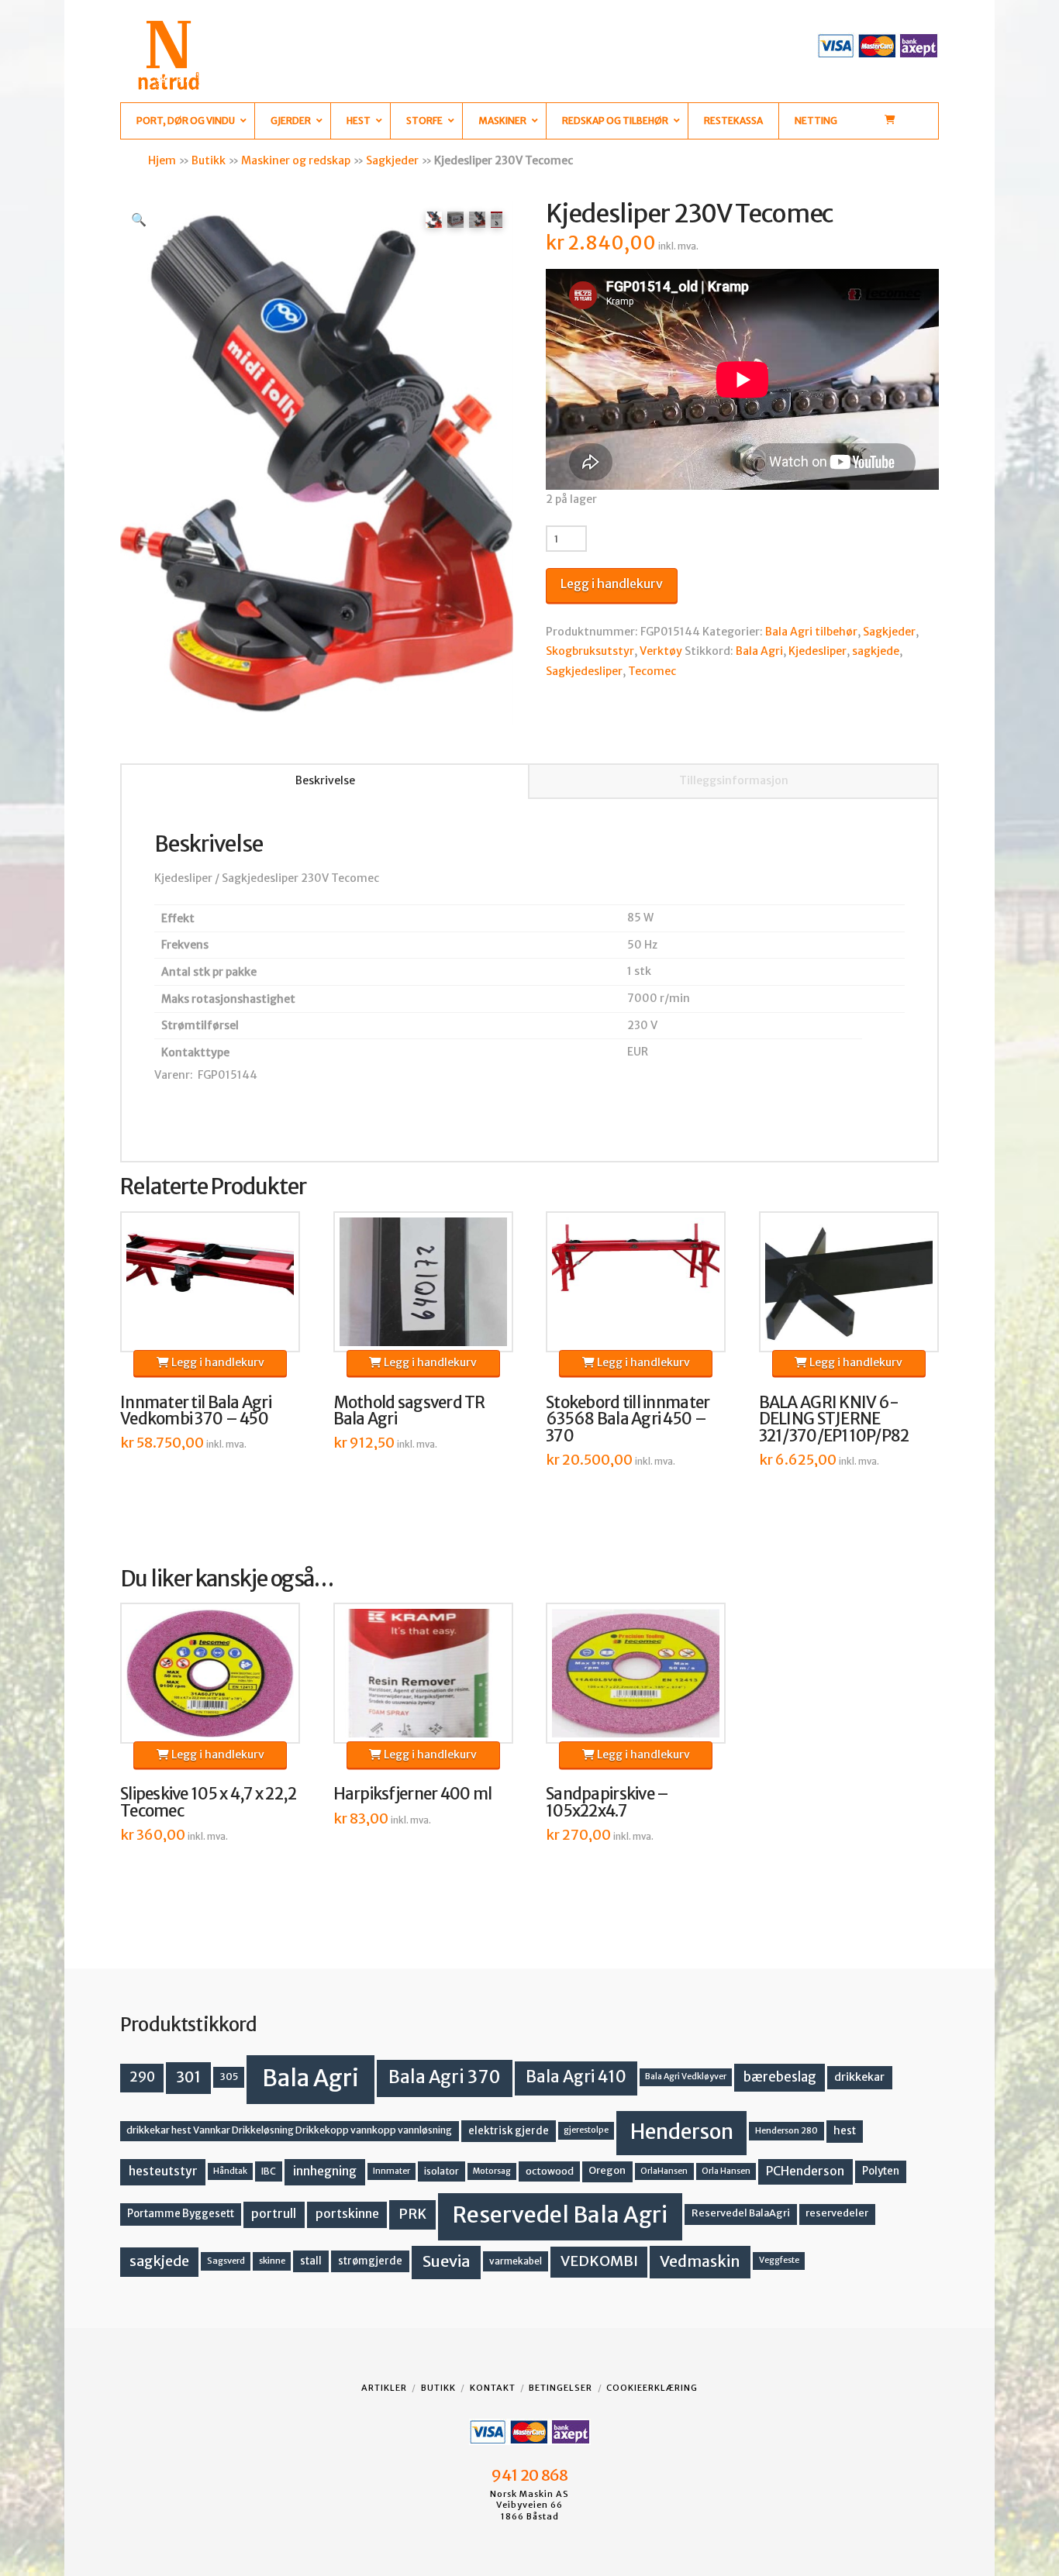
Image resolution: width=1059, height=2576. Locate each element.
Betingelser (561, 2388)
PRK (412, 2214)
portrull (274, 2214)
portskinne (347, 2214)
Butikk (209, 160)
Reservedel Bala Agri (560, 2215)
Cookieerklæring (652, 2388)
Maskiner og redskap (296, 160)
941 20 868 (529, 2475)
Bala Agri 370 (445, 2077)
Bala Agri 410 (576, 2077)
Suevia (447, 2261)
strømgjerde (370, 2261)
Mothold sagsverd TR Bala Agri (409, 1411)
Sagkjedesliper (584, 671)
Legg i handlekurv (612, 584)
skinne (272, 2261)
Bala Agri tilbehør (811, 632)
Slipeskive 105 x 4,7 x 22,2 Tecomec (208, 1803)
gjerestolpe (586, 2130)
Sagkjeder (392, 160)
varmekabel (516, 2261)
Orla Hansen (726, 2171)
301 (188, 2077)
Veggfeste (779, 2260)
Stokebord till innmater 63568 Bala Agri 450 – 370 (628, 1420)
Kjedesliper (818, 651)
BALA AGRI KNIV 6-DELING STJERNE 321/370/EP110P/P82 (834, 1420)
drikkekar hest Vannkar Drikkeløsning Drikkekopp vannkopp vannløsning (289, 2130)
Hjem (162, 160)
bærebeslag (780, 2077)
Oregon (607, 2170)
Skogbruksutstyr (590, 651)
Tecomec (652, 671)
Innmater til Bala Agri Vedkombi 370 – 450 (196, 1411)
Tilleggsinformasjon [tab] (734, 780)
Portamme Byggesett (181, 2214)
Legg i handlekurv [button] (217, 1362)
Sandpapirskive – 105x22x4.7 (607, 1803)
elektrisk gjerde (509, 2131)
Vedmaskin (700, 2261)
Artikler (384, 2388)
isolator (442, 2171)
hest (845, 2131)
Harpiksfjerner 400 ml (413, 1794)
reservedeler (837, 2213)
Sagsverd (226, 2261)
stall (311, 2261)
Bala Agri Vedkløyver (686, 2077)
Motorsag (492, 2171)
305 (229, 2077)
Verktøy (661, 651)
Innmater (392, 2171)
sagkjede (876, 651)
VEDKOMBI (599, 2261)
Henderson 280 (786, 2130)
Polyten (881, 2171)
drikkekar (859, 2077)
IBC (269, 2171)
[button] (139, 219)
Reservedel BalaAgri (741, 2213)
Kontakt (493, 2388)
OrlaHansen (664, 2171)
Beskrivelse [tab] (325, 780)
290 (142, 2077)
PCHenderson (805, 2171)
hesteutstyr (163, 2171)
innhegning (325, 2171)
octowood (550, 2171)
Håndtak (230, 2171)
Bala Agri (759, 651)
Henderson (682, 2132)
